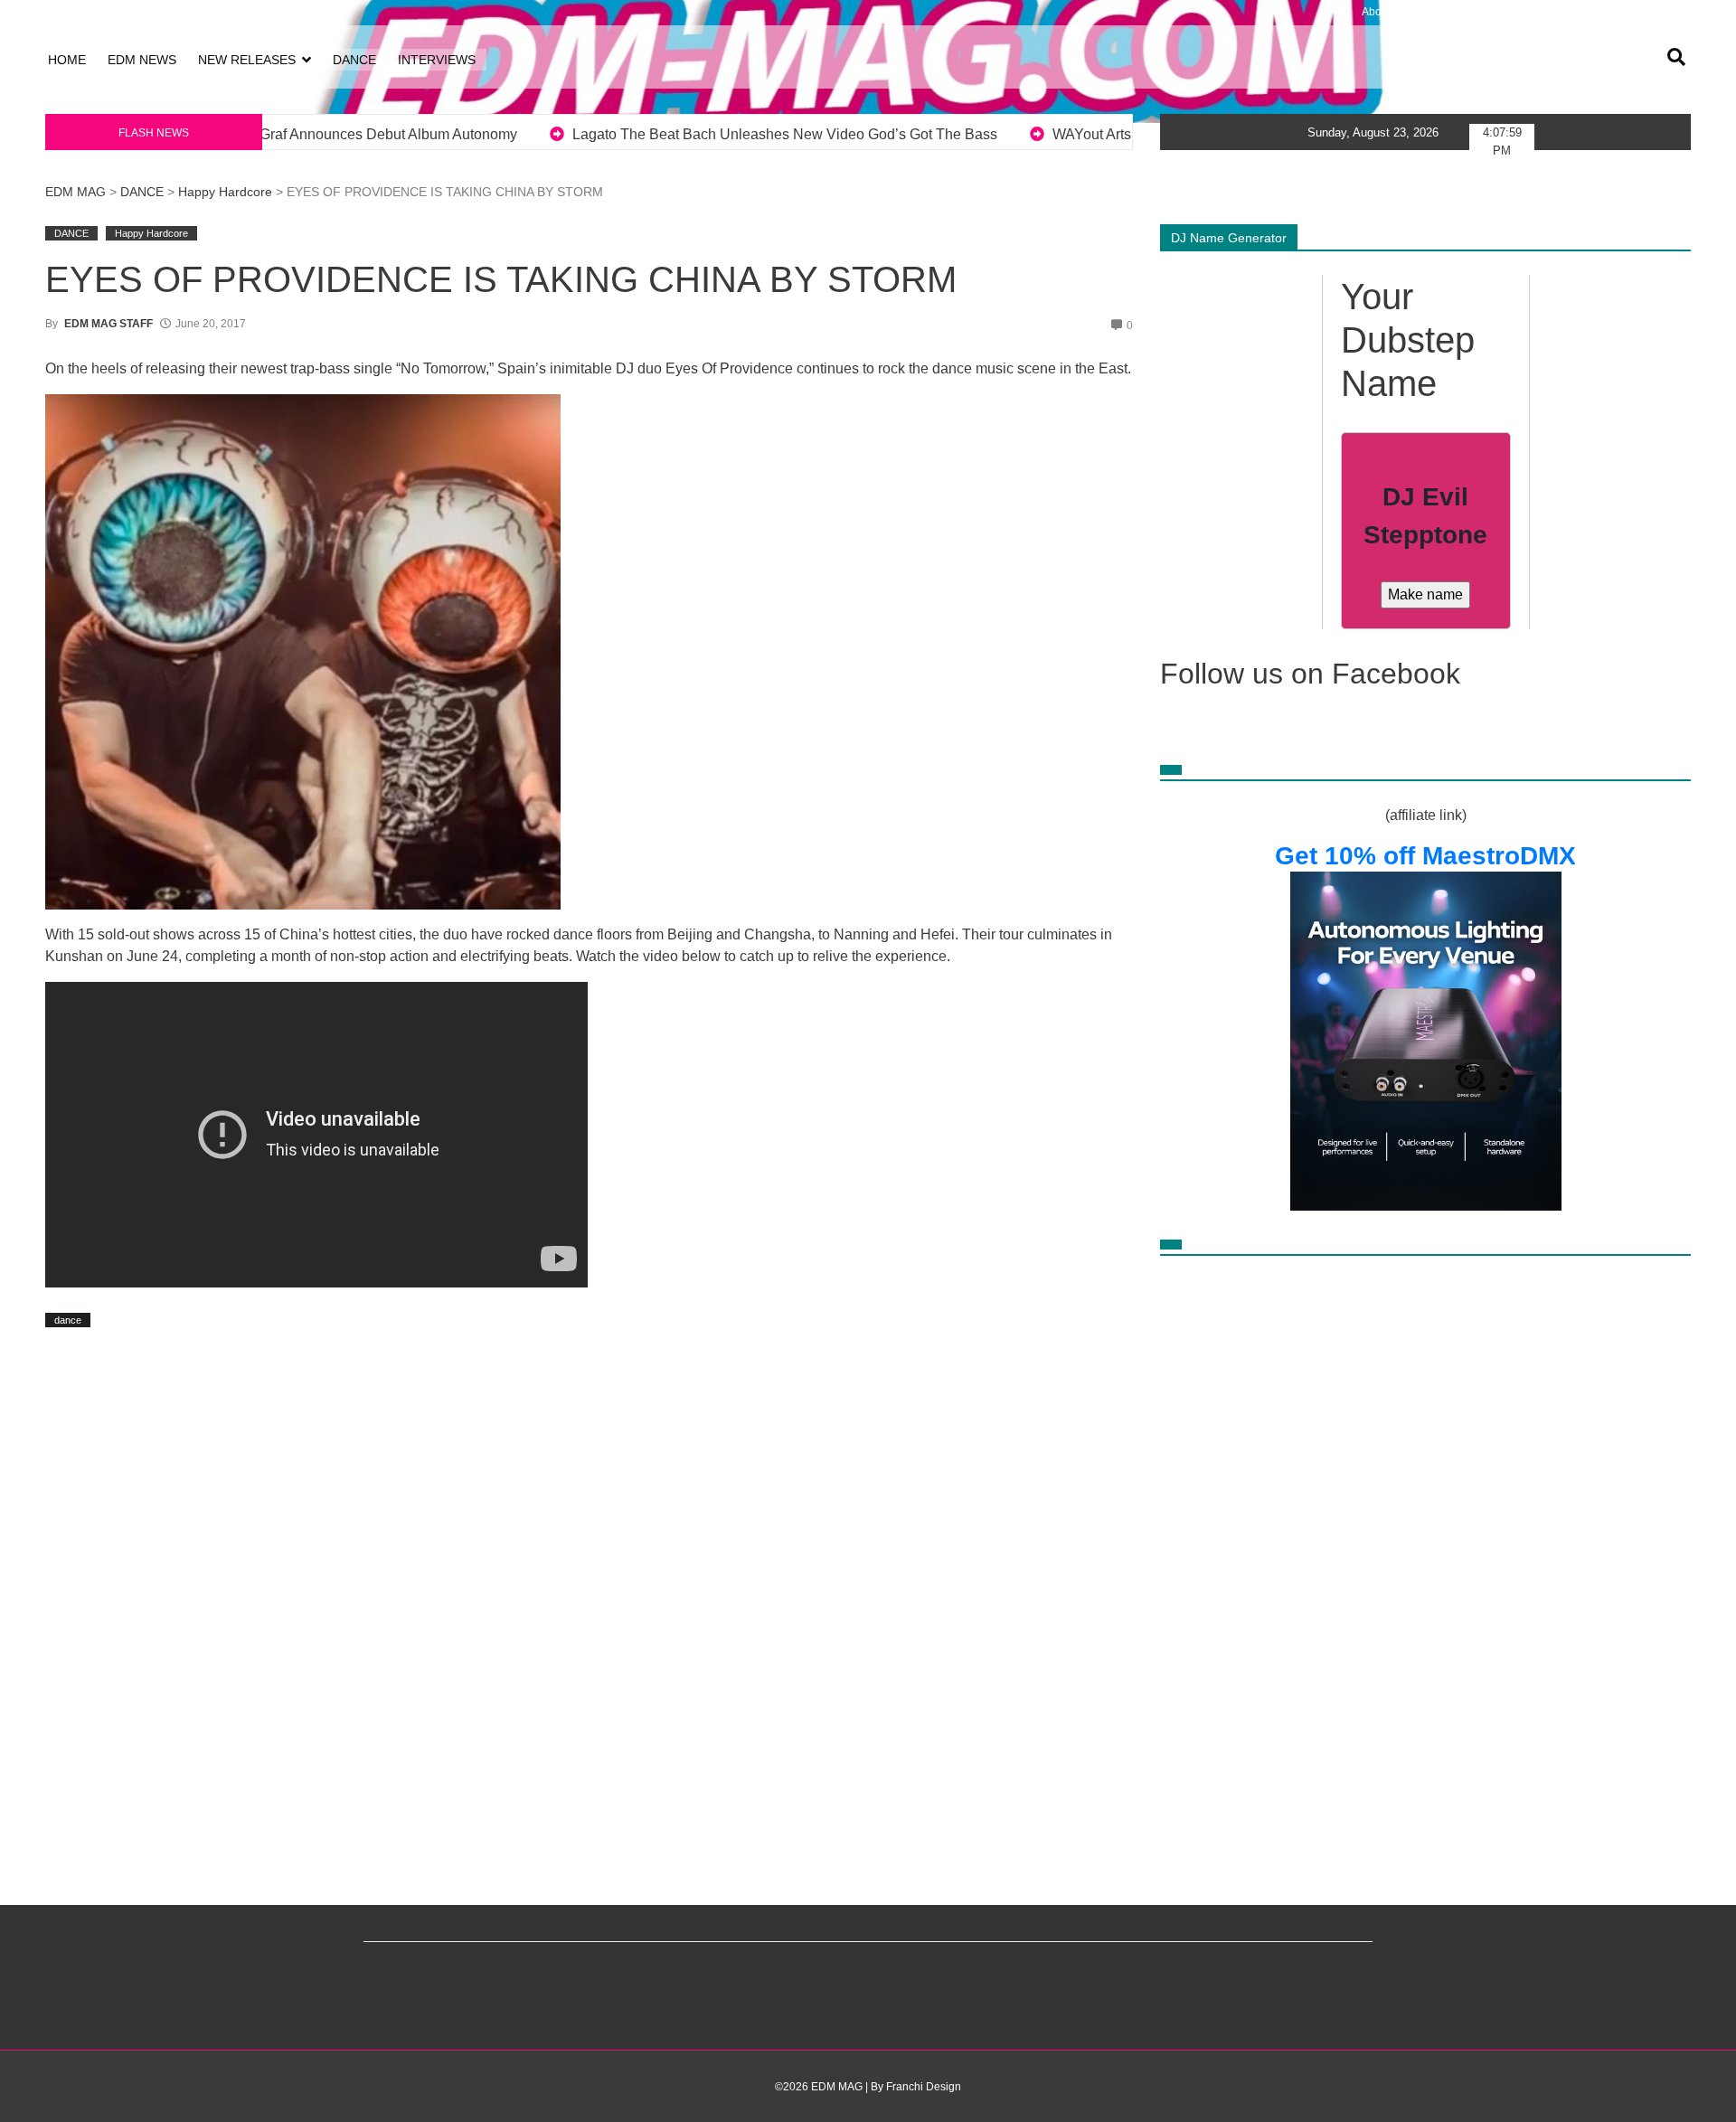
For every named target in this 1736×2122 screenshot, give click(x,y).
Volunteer (1617, 12)
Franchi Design (924, 2087)
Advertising (1557, 12)
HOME (67, 60)
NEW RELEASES (247, 60)
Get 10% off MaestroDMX (1425, 856)
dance (68, 1320)
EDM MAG (75, 192)
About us (1383, 12)
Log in (61, 12)
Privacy (1504, 12)
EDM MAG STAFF (108, 324)
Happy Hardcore (225, 192)
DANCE (354, 60)
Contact (1667, 12)
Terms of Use (1445, 12)
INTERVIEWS (437, 60)
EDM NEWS (142, 60)
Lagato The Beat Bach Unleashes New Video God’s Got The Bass (424, 134)
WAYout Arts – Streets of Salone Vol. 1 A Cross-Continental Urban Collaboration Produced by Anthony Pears (1038, 134)
